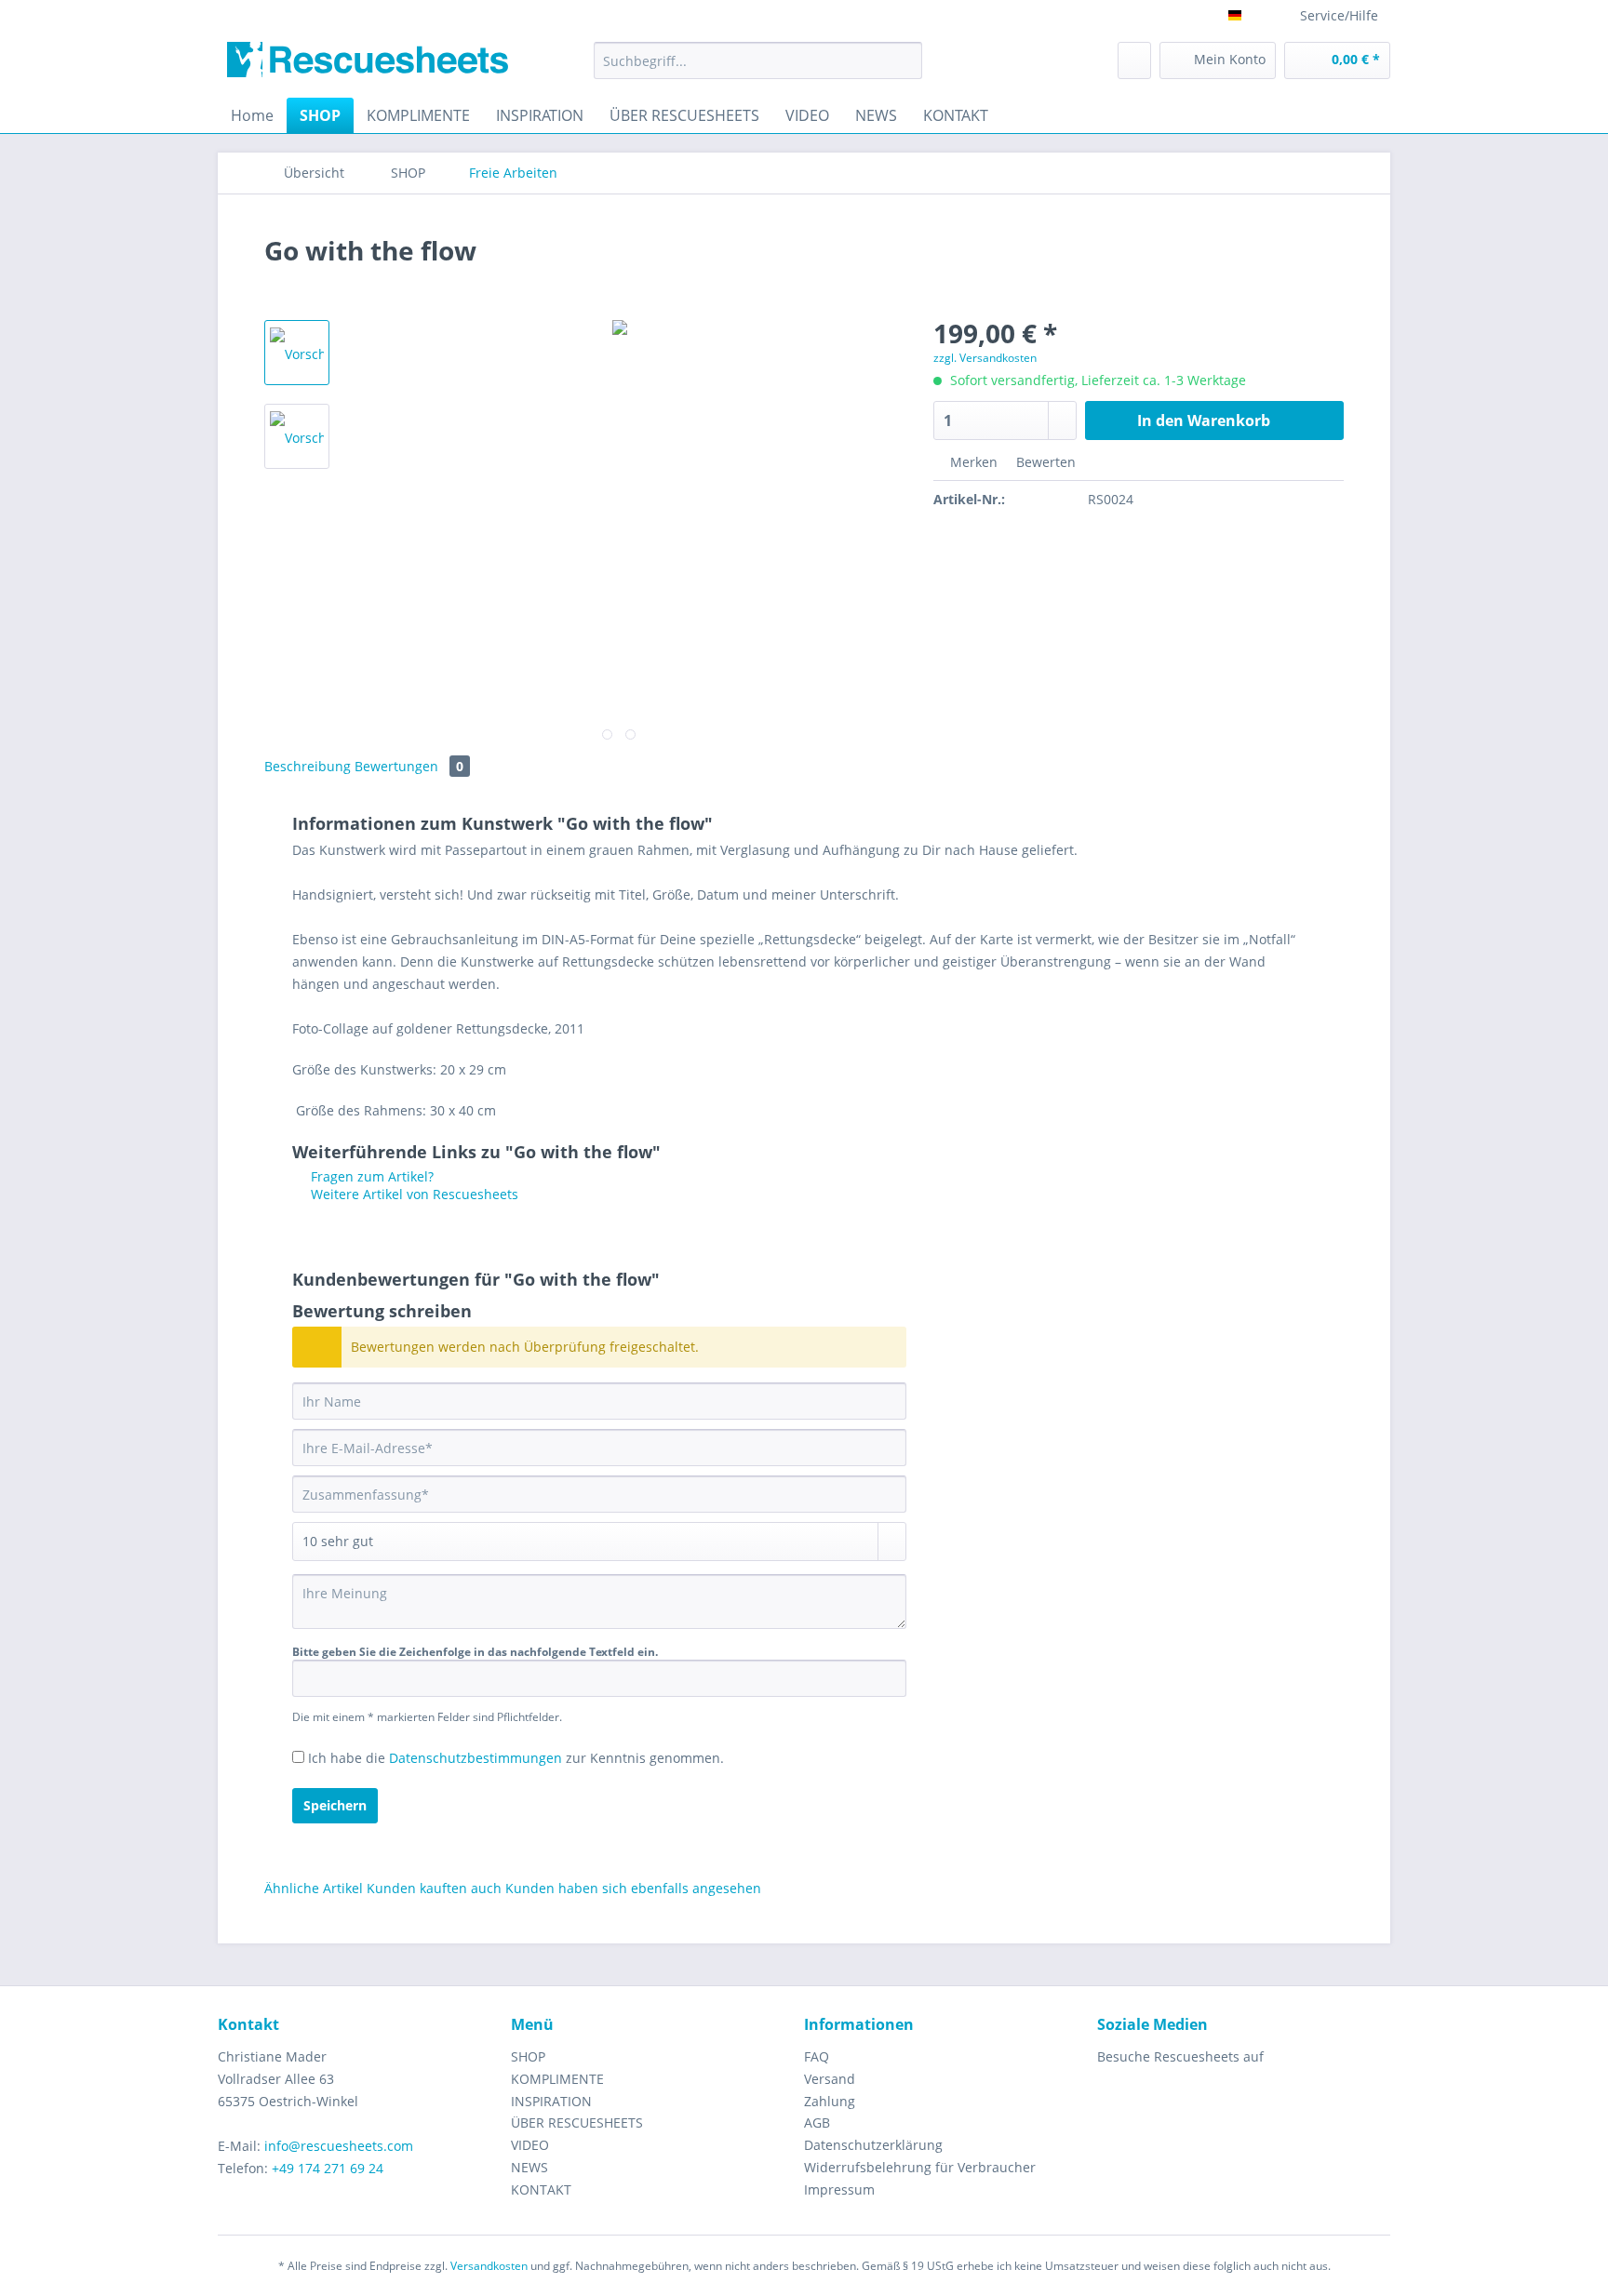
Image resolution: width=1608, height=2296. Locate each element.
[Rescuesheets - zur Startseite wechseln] (368, 65)
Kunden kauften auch (434, 1888)
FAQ (817, 2056)
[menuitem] (758, 69)
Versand (830, 2079)
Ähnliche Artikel (314, 1888)
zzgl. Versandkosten (985, 358)
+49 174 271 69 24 (328, 2168)
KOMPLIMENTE (557, 2079)
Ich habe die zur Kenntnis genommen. (516, 1758)
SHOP (528, 2056)
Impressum (839, 2189)
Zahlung (830, 2101)
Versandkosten (489, 2266)
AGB (817, 2122)
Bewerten (1044, 462)
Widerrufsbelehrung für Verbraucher (920, 2167)
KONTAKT (541, 2189)
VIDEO (530, 2145)
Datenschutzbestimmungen (476, 1758)
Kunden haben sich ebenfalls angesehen (633, 1888)
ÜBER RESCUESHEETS (577, 2122)
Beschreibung (308, 766)
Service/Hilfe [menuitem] (1339, 15)
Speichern (335, 1805)
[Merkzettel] (1134, 60)
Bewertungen (409, 766)
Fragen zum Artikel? (370, 1176)
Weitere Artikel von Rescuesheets (413, 1194)
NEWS (529, 2167)
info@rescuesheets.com (339, 2146)
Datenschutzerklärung (873, 2145)
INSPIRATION (551, 2101)
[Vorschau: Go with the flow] (297, 353)
